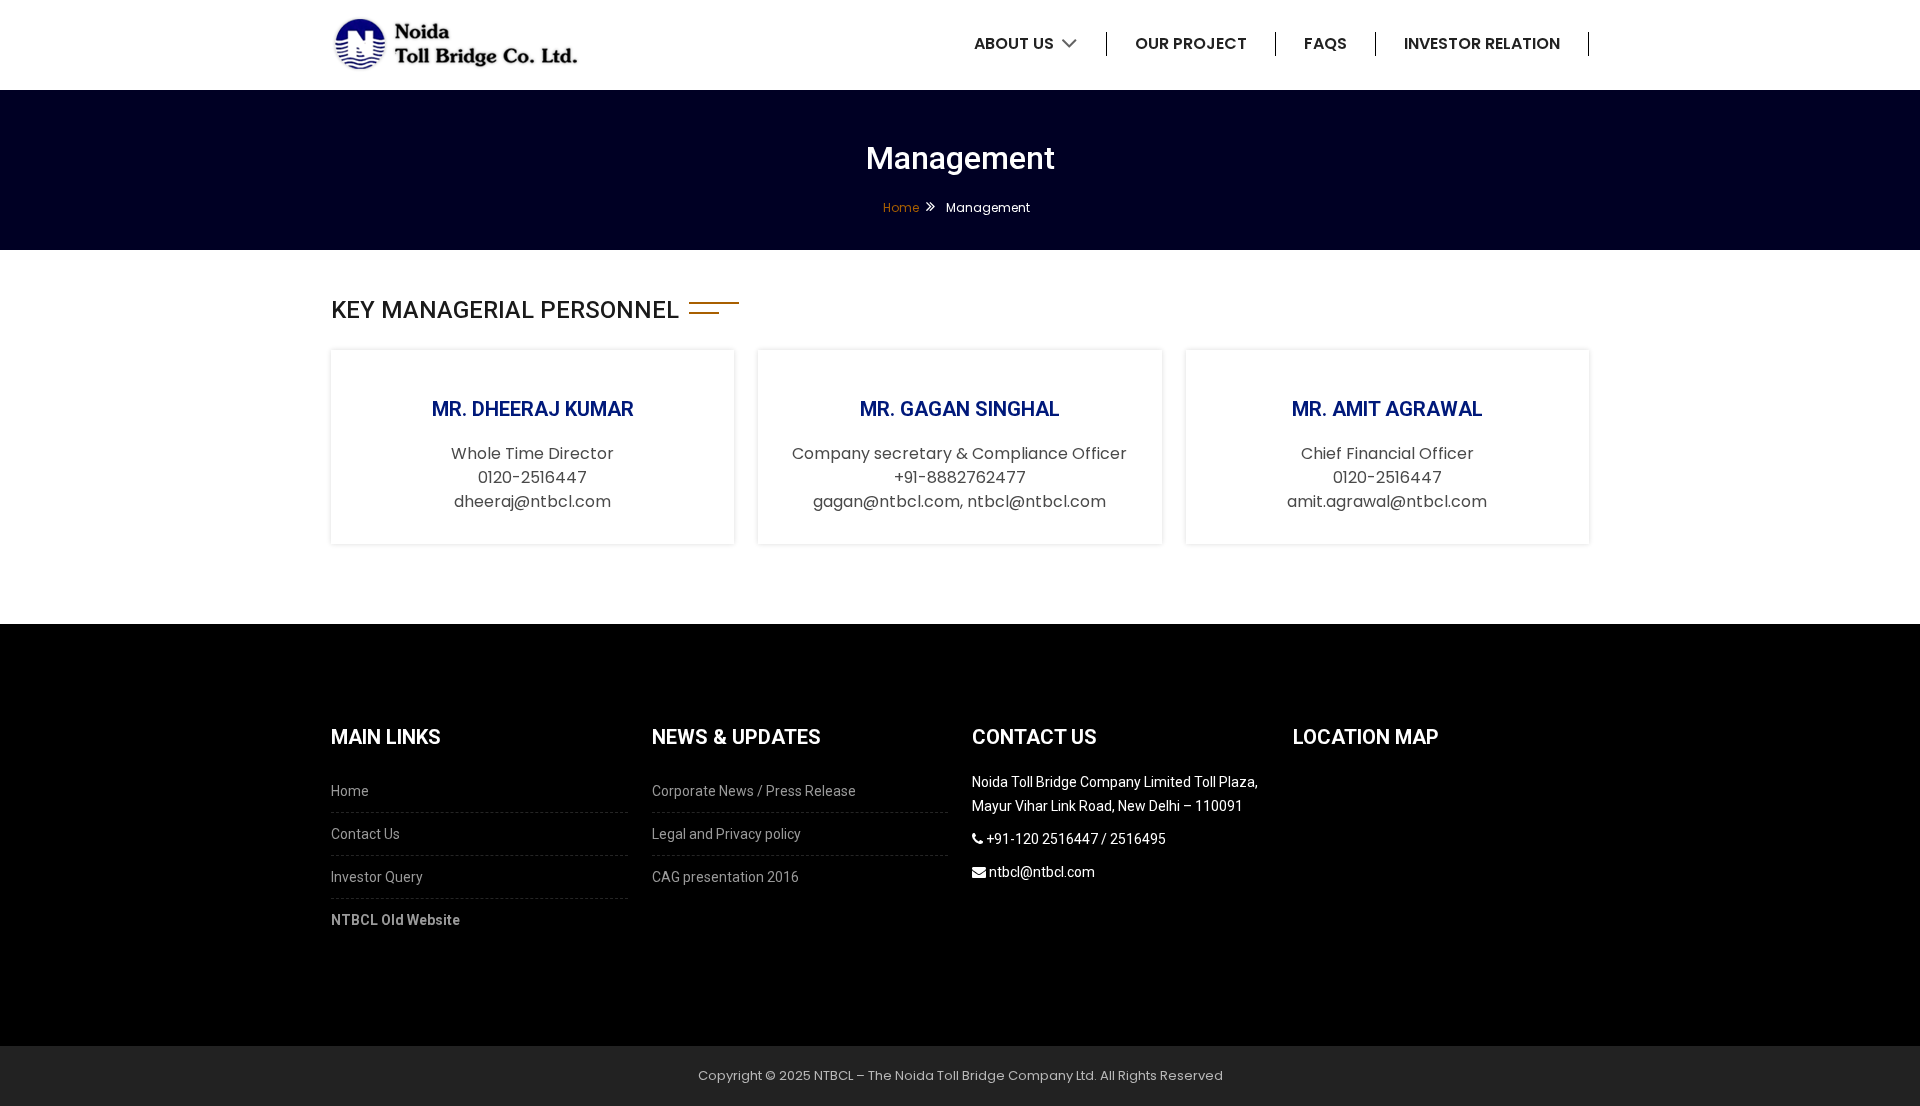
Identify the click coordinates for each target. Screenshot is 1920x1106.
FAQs (1325, 43)
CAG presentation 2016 (725, 877)
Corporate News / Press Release (754, 791)
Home (901, 207)
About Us (1016, 43)
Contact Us (365, 834)
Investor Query (377, 877)
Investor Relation (1482, 43)
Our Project (1191, 43)
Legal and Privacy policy (726, 834)
